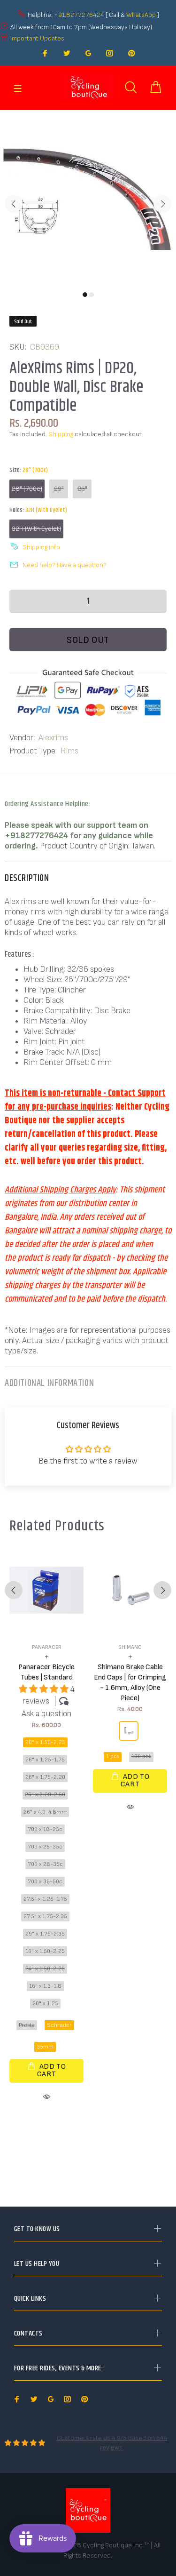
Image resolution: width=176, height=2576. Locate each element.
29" (59, 489)
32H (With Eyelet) (36, 529)
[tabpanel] (88, 198)
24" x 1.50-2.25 (45, 1969)
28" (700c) (27, 489)
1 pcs (113, 1756)
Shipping (61, 434)
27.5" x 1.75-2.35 (45, 1916)
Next (162, 204)
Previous (14, 204)
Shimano (130, 1647)
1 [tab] (85, 295)
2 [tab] (92, 295)
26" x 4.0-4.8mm (45, 1812)
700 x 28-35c (45, 1864)
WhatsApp (142, 15)
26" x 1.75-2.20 (45, 1777)
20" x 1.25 (45, 2004)
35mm (45, 2047)
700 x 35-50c (45, 1882)
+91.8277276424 (79, 15)
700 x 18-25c (45, 1829)
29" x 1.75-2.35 (45, 1934)
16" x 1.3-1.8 (45, 1986)
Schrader (59, 2025)
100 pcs (141, 1756)
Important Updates (37, 38)
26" (82, 489)
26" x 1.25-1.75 (45, 1760)
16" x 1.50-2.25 (45, 1951)
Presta (27, 2025)
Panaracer (47, 1647)
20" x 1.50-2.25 (45, 1742)
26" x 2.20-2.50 (45, 1795)
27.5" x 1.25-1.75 (45, 1899)
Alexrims (53, 738)
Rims (69, 751)
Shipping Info (41, 547)
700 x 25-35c (45, 1847)
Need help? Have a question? (65, 565)
